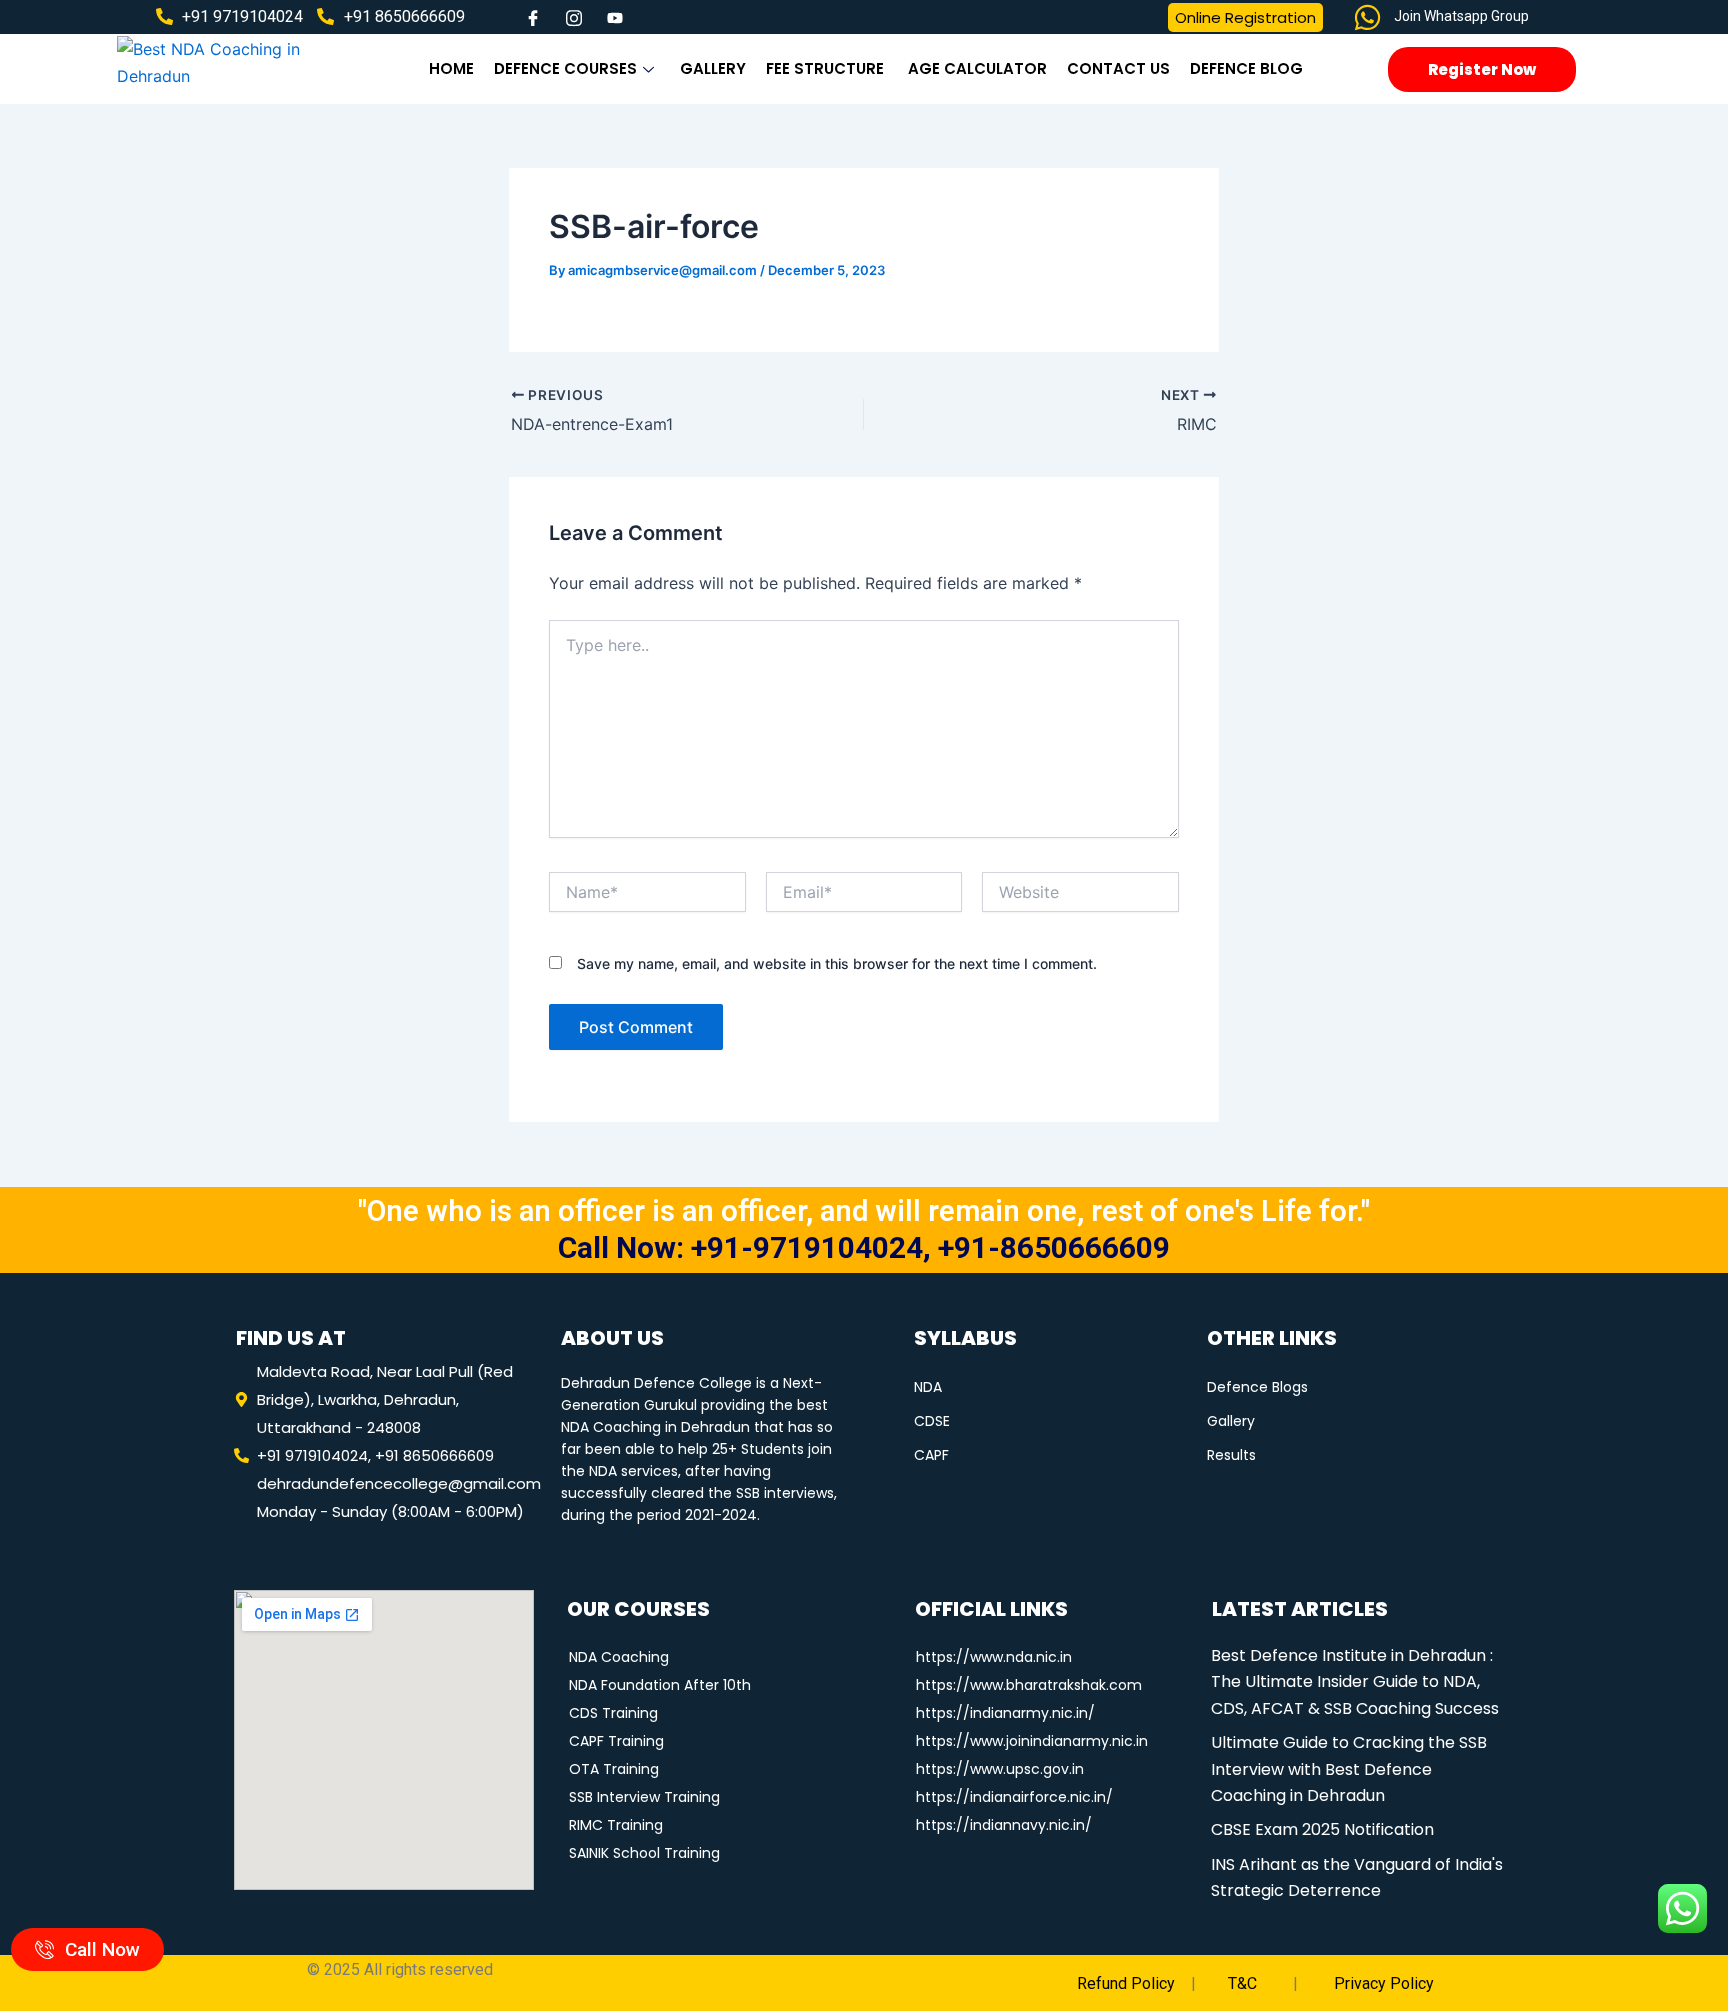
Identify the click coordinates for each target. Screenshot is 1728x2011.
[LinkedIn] (615, 17)
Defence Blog (1246, 68)
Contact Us (1118, 68)
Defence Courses (565, 68)
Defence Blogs (1257, 1387)
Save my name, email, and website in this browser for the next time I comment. (837, 963)
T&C (1240, 1983)
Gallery (713, 68)
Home (451, 68)
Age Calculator (977, 68)
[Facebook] (533, 17)
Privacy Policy (1384, 1983)
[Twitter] (574, 17)
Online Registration (1245, 17)
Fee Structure (827, 68)
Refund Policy (1126, 1983)
